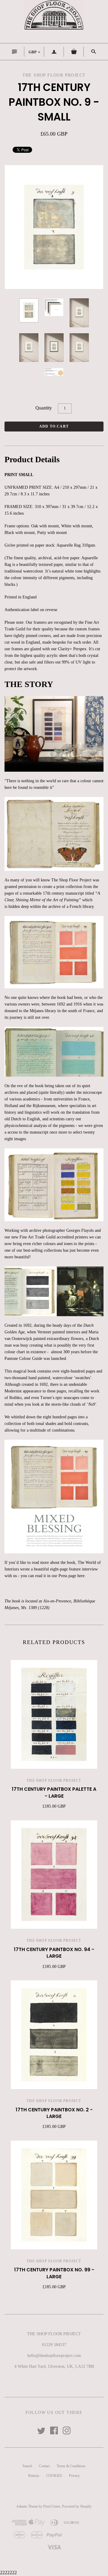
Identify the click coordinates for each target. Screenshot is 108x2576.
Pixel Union (52, 2506)
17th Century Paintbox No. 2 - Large (54, 2113)
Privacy (74, 2476)
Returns (34, 2476)
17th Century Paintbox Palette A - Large (54, 1792)
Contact (44, 2466)
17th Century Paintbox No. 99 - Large (54, 2273)
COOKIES (54, 2476)
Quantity (44, 408)
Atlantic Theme (27, 2506)
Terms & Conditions (71, 2466)
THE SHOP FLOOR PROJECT (54, 1781)
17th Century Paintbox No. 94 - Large (54, 1953)
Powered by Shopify (77, 2506)
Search (27, 2466)
